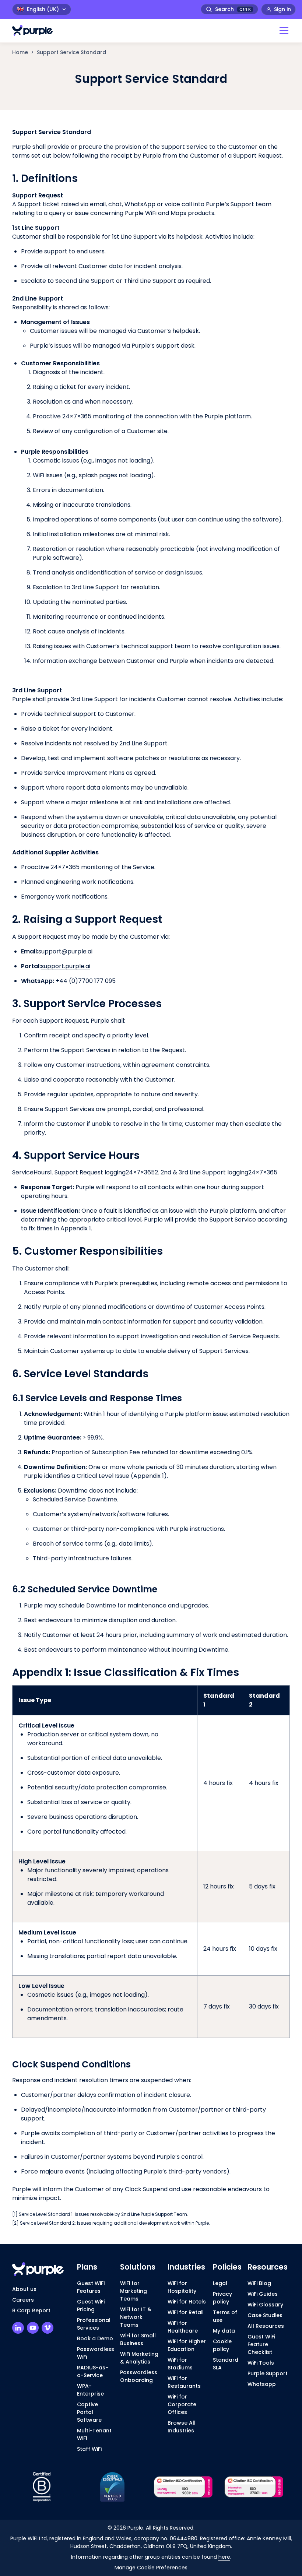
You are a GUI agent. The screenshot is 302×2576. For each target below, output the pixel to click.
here (224, 2557)
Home (20, 52)
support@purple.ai (65, 951)
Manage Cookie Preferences (151, 2568)
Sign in (282, 9)
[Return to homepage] (36, 30)
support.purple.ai (66, 966)
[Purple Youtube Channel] (33, 2328)
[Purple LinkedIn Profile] (18, 2328)
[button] (282, 31)
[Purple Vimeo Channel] (48, 2328)
